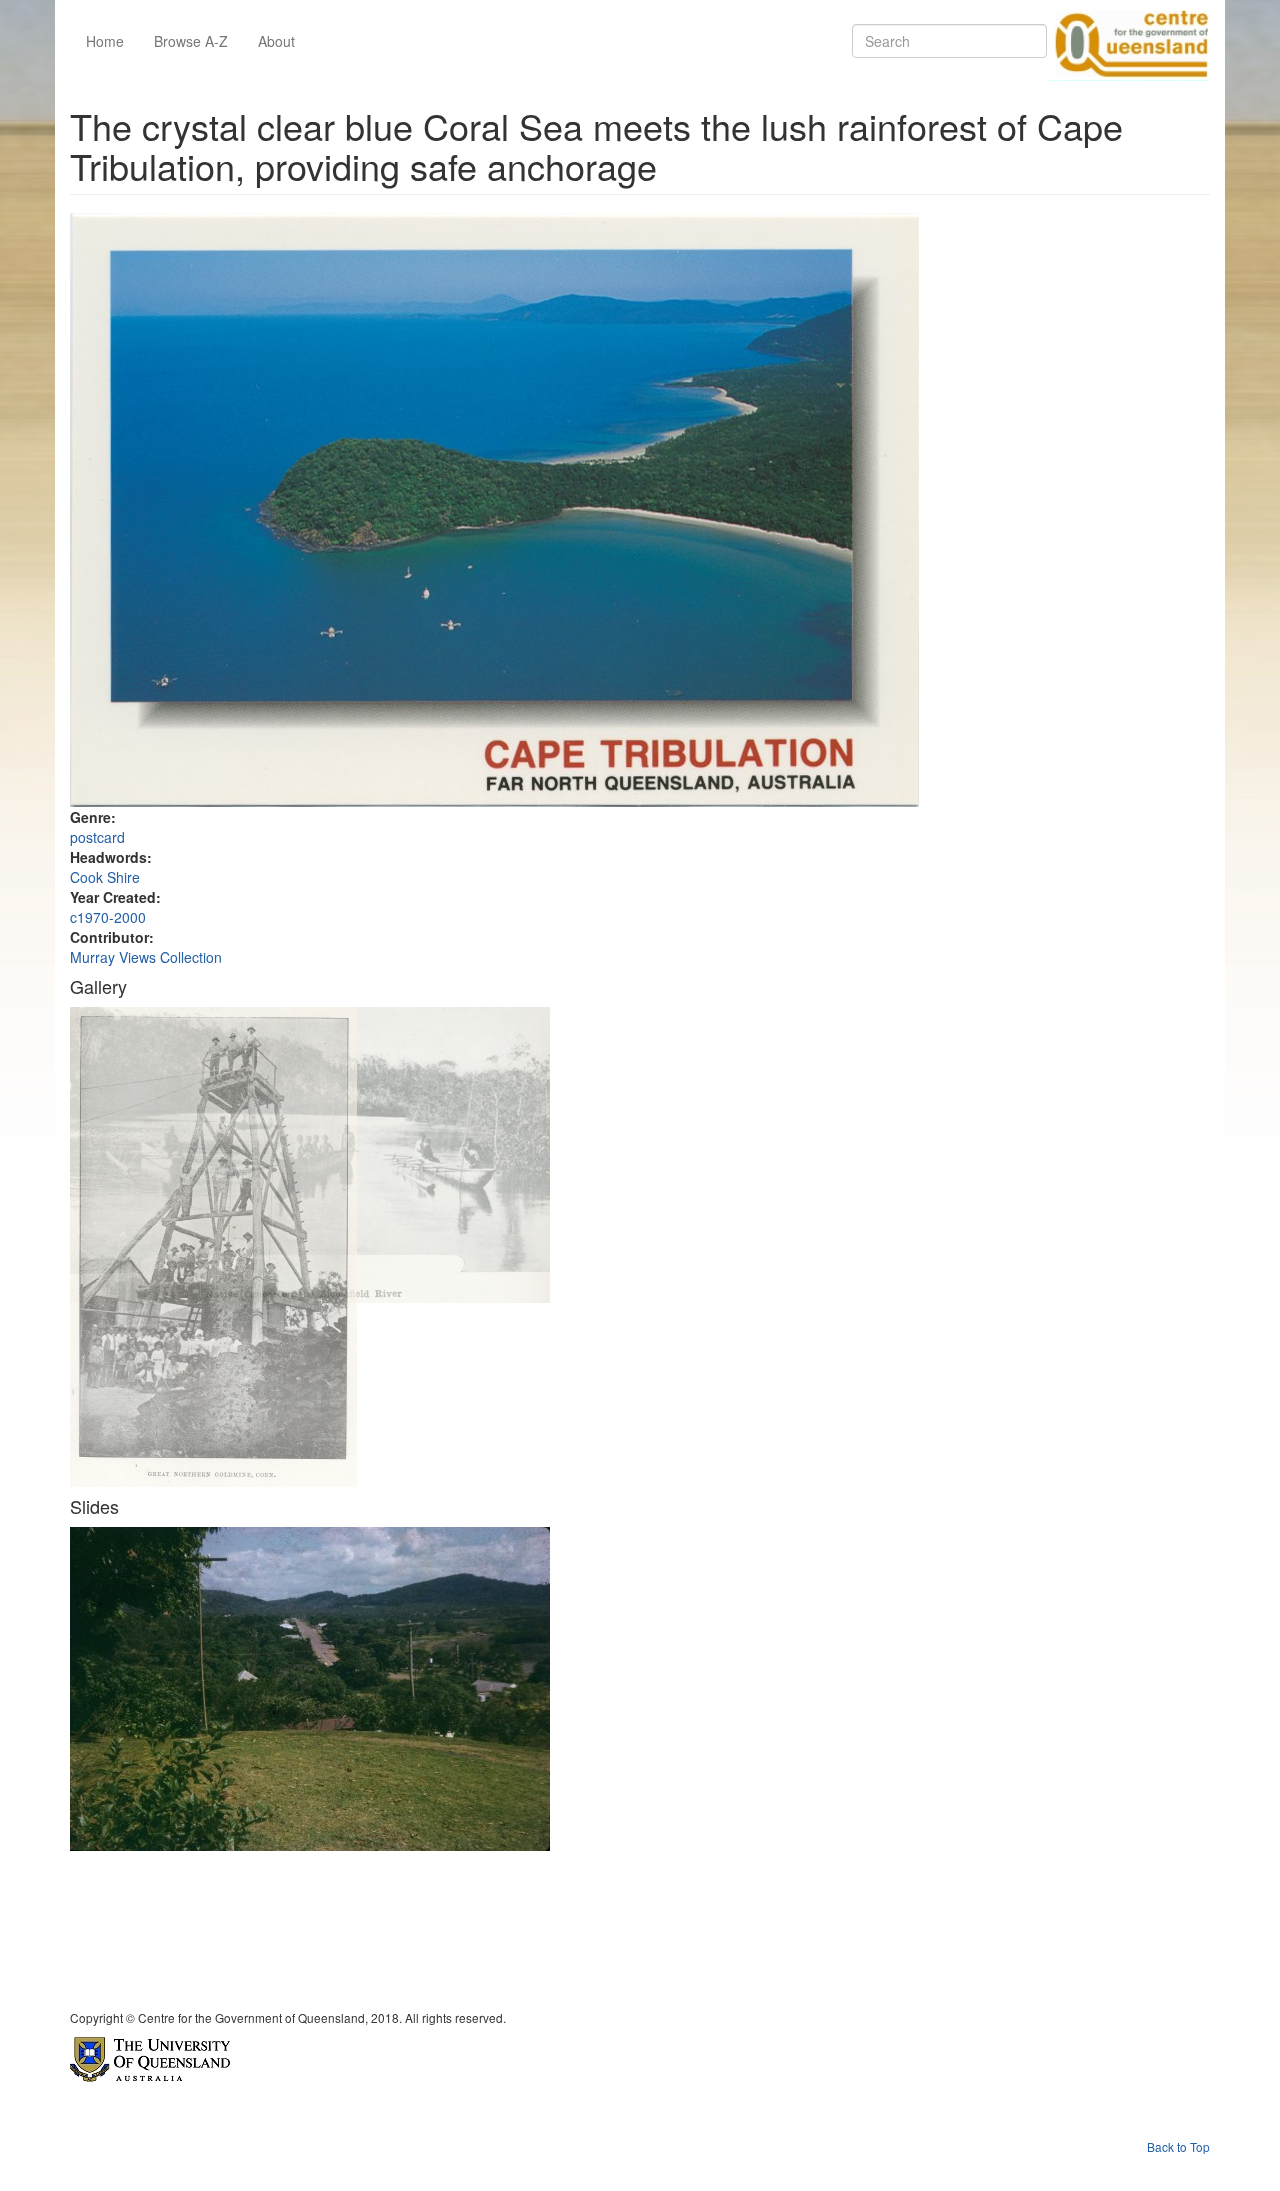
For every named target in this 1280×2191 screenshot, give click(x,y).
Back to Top (1178, 2146)
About (276, 41)
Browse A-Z (191, 41)
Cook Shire (105, 877)
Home (105, 41)
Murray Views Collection (146, 957)
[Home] (1128, 41)
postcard (97, 837)
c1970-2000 (108, 917)
